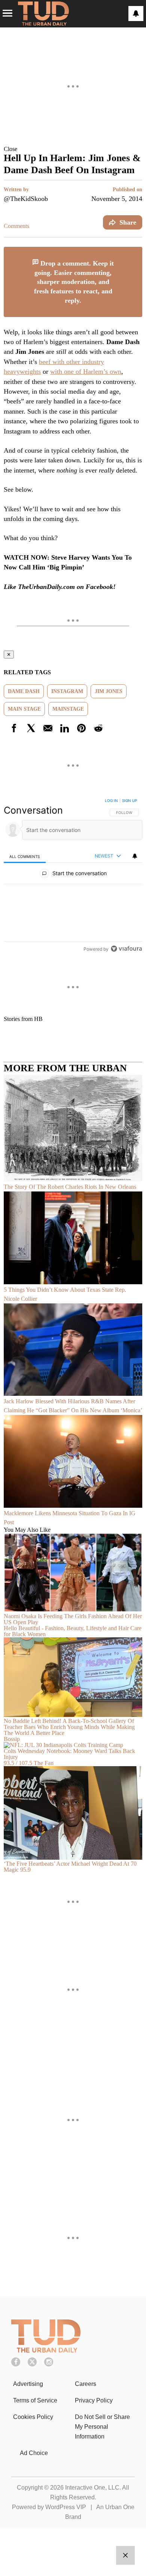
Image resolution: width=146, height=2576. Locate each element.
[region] (73, 876)
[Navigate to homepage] (43, 14)
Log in (111, 800)
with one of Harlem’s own (86, 371)
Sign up (130, 800)
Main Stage (24, 709)
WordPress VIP (66, 2507)
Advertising (28, 2384)
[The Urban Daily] (46, 2350)
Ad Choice (34, 2453)
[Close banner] (136, 251)
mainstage (68, 709)
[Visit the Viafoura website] (126, 949)
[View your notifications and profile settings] (136, 14)
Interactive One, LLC (92, 2488)
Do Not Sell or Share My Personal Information (102, 2427)
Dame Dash (24, 691)
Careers (86, 2384)
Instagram (67, 691)
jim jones (109, 691)
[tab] (25, 856)
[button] (73, 149)
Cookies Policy (33, 2417)
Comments (16, 226)
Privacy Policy (94, 2400)
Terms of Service (35, 2400)
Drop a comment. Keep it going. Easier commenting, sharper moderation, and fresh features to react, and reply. (74, 282)
